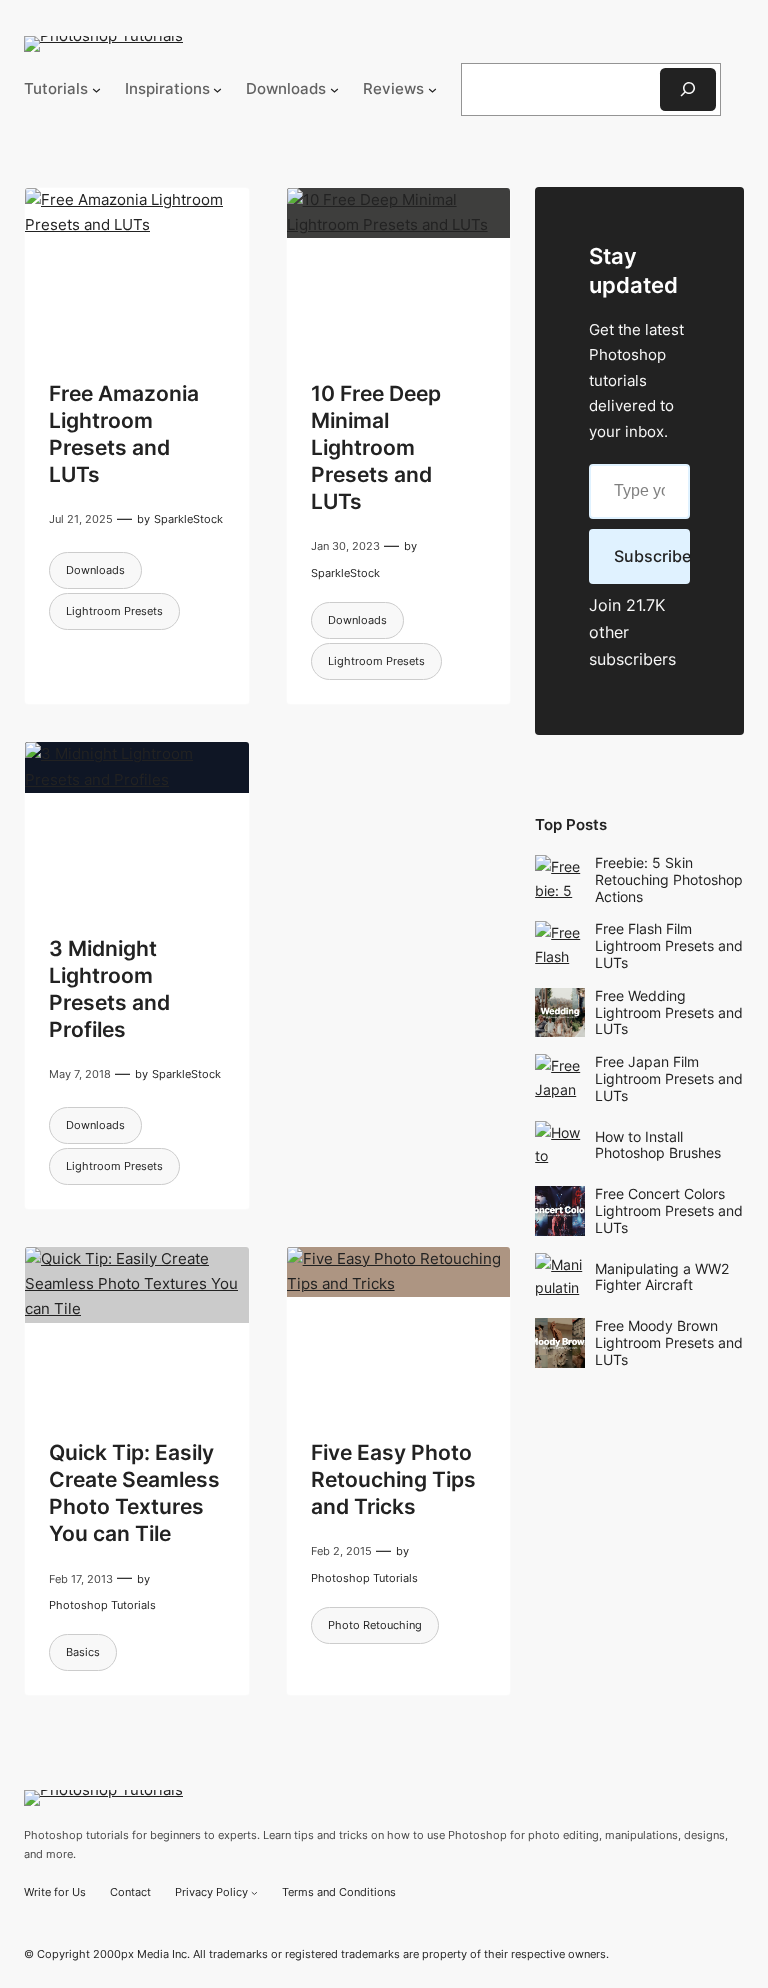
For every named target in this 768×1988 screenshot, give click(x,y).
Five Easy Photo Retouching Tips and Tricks (393, 1479)
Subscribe (652, 556)
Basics (83, 1652)
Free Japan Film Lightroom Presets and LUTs (669, 1078)
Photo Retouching (375, 1625)
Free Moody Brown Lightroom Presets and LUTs (669, 1342)
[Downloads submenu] (334, 89)
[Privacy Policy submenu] (254, 1892)
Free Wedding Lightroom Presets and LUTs (669, 1012)
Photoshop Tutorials (102, 1605)
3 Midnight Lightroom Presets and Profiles (109, 989)
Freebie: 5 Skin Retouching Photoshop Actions (669, 879)
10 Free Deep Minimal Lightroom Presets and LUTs (376, 447)
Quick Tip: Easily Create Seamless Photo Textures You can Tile (134, 1493)
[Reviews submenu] (432, 89)
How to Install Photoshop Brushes (658, 1145)
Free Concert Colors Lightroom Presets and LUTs (669, 1210)
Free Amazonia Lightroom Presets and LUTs (124, 434)
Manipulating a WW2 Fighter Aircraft (662, 1277)
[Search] (688, 89)
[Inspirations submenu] (217, 89)
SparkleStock (188, 519)
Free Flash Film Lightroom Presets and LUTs (669, 945)
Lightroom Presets (114, 611)
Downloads (95, 570)
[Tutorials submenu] (96, 89)
